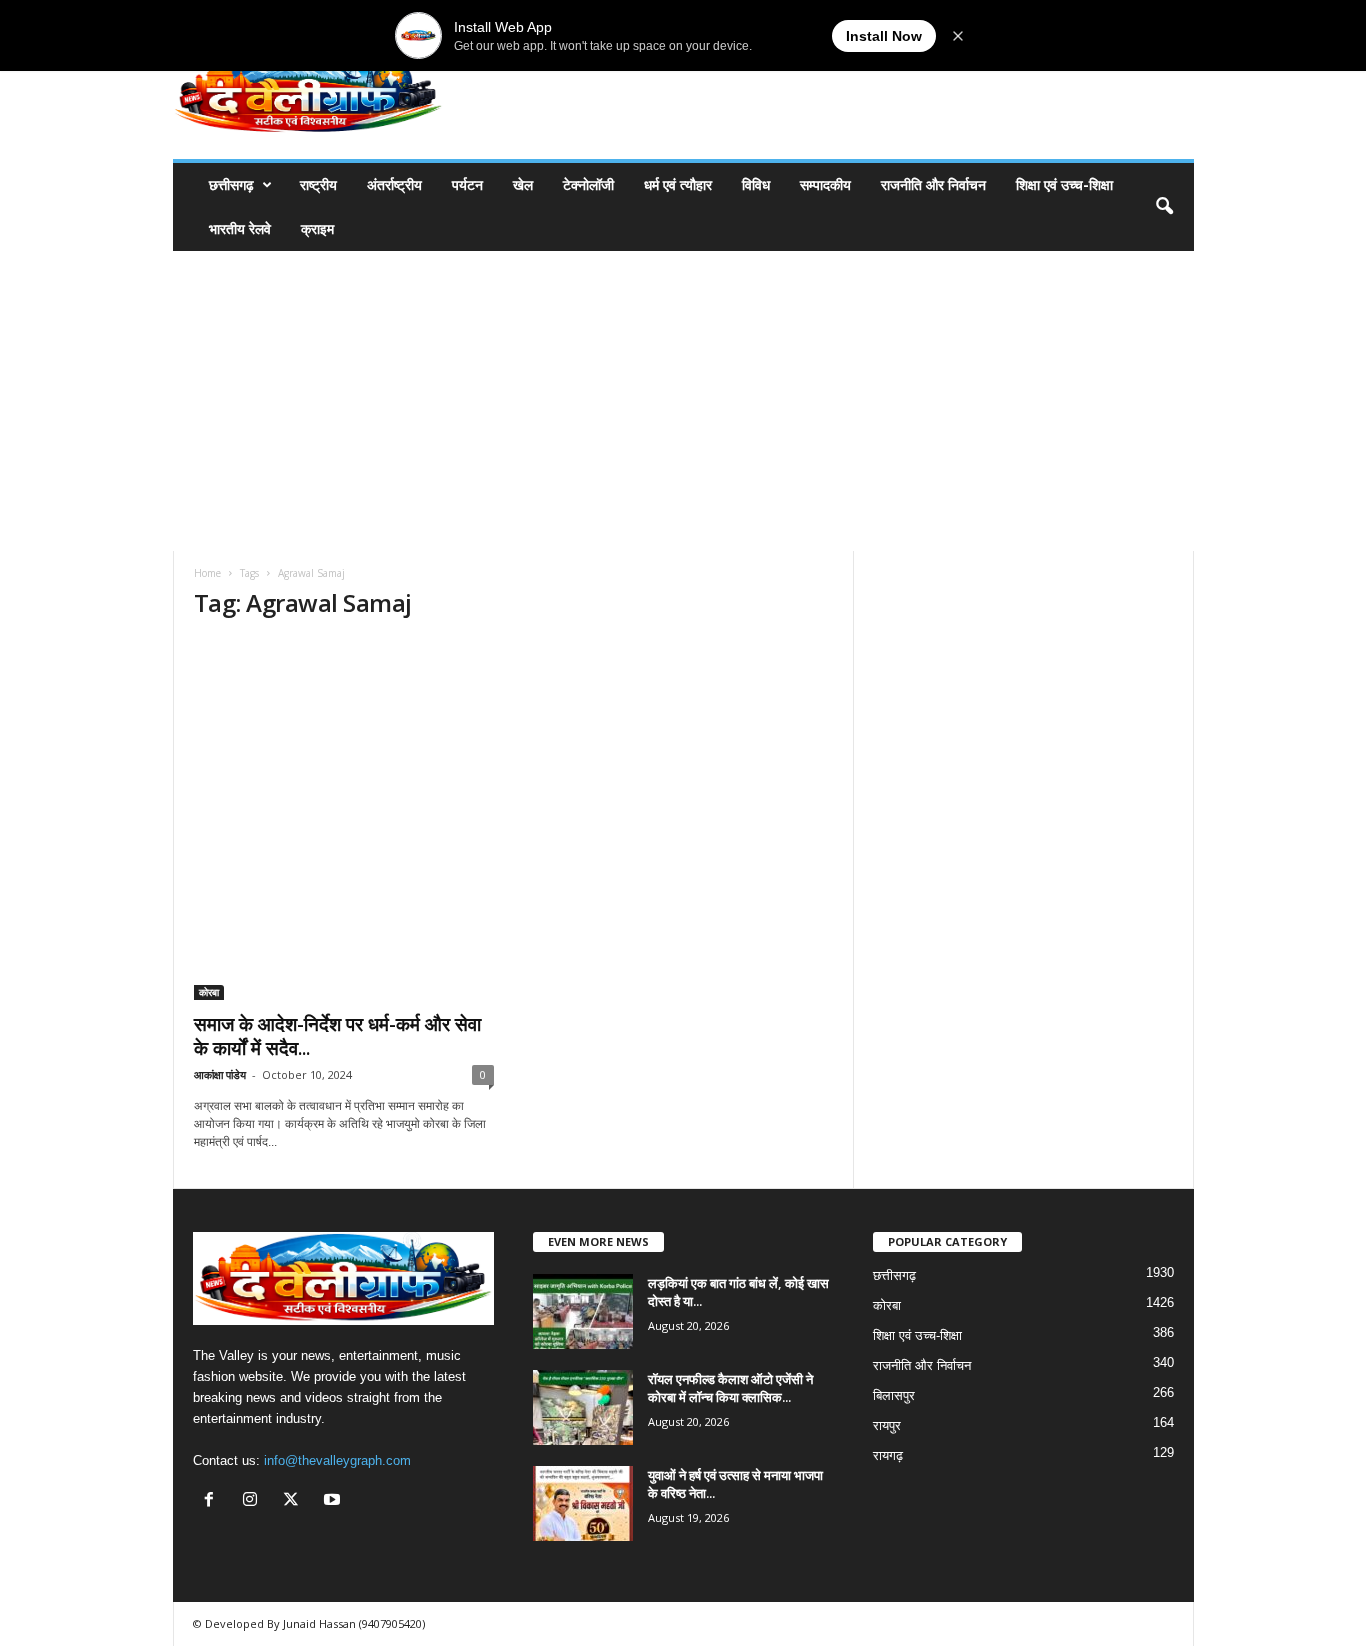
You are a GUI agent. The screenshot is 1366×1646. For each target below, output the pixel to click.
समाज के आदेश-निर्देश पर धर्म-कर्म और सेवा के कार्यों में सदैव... (337, 1036)
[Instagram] (254, 1501)
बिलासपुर (894, 1395)
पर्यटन (467, 184)
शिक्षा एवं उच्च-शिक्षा (1064, 184)
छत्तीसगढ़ (231, 184)
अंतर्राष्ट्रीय (394, 184)
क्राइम (317, 228)
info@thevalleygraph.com (337, 1460)
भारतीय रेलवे (240, 228)
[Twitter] (295, 1501)
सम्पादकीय (825, 184)
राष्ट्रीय (318, 184)
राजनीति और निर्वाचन (933, 184)
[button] (1164, 207)
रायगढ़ (888, 1455)
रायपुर (887, 1425)
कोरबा (209, 992)
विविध (756, 184)
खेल (523, 184)
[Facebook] (213, 1501)
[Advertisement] (683, 401)
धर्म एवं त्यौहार (678, 184)
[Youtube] (334, 1501)
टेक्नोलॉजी (588, 184)
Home (207, 573)
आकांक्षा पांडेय (220, 1074)
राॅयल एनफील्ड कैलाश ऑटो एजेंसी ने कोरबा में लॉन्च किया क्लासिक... (730, 1388)
